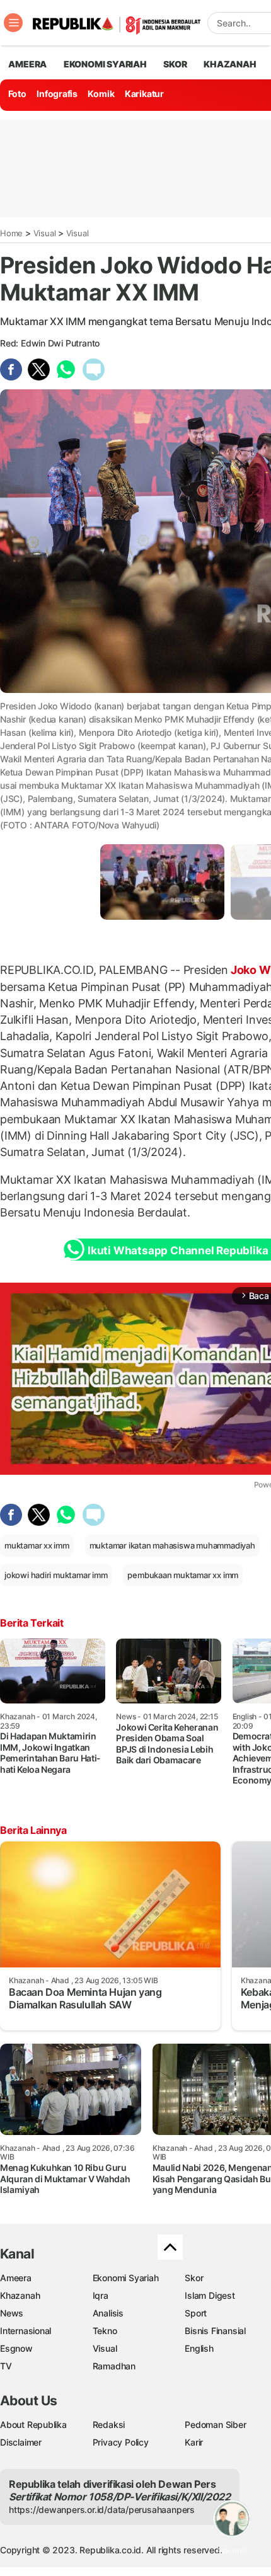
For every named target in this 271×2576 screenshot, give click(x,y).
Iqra (101, 2295)
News (12, 2313)
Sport (196, 2313)
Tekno (105, 2331)
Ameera (16, 2278)
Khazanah (20, 2295)
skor (175, 64)
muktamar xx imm (37, 1545)
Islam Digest (210, 2295)
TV (6, 2366)
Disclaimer (21, 2442)
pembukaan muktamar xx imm (183, 1575)
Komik (101, 94)
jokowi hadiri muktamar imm (56, 1575)
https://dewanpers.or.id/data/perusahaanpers (102, 2510)
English (199, 2348)
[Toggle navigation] (13, 23)
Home (11, 233)
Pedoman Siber (215, 2424)
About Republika (33, 2424)
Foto (17, 94)
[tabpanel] (162, 882)
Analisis (108, 2313)
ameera (27, 64)
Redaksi (109, 2424)
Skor (194, 2278)
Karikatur (144, 94)
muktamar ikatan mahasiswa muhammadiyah (172, 1545)
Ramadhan (114, 2366)
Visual (45, 233)
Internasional (26, 2331)
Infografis (57, 94)
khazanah (230, 64)
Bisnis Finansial (215, 2331)
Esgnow (16, 2348)
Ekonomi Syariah (105, 64)
